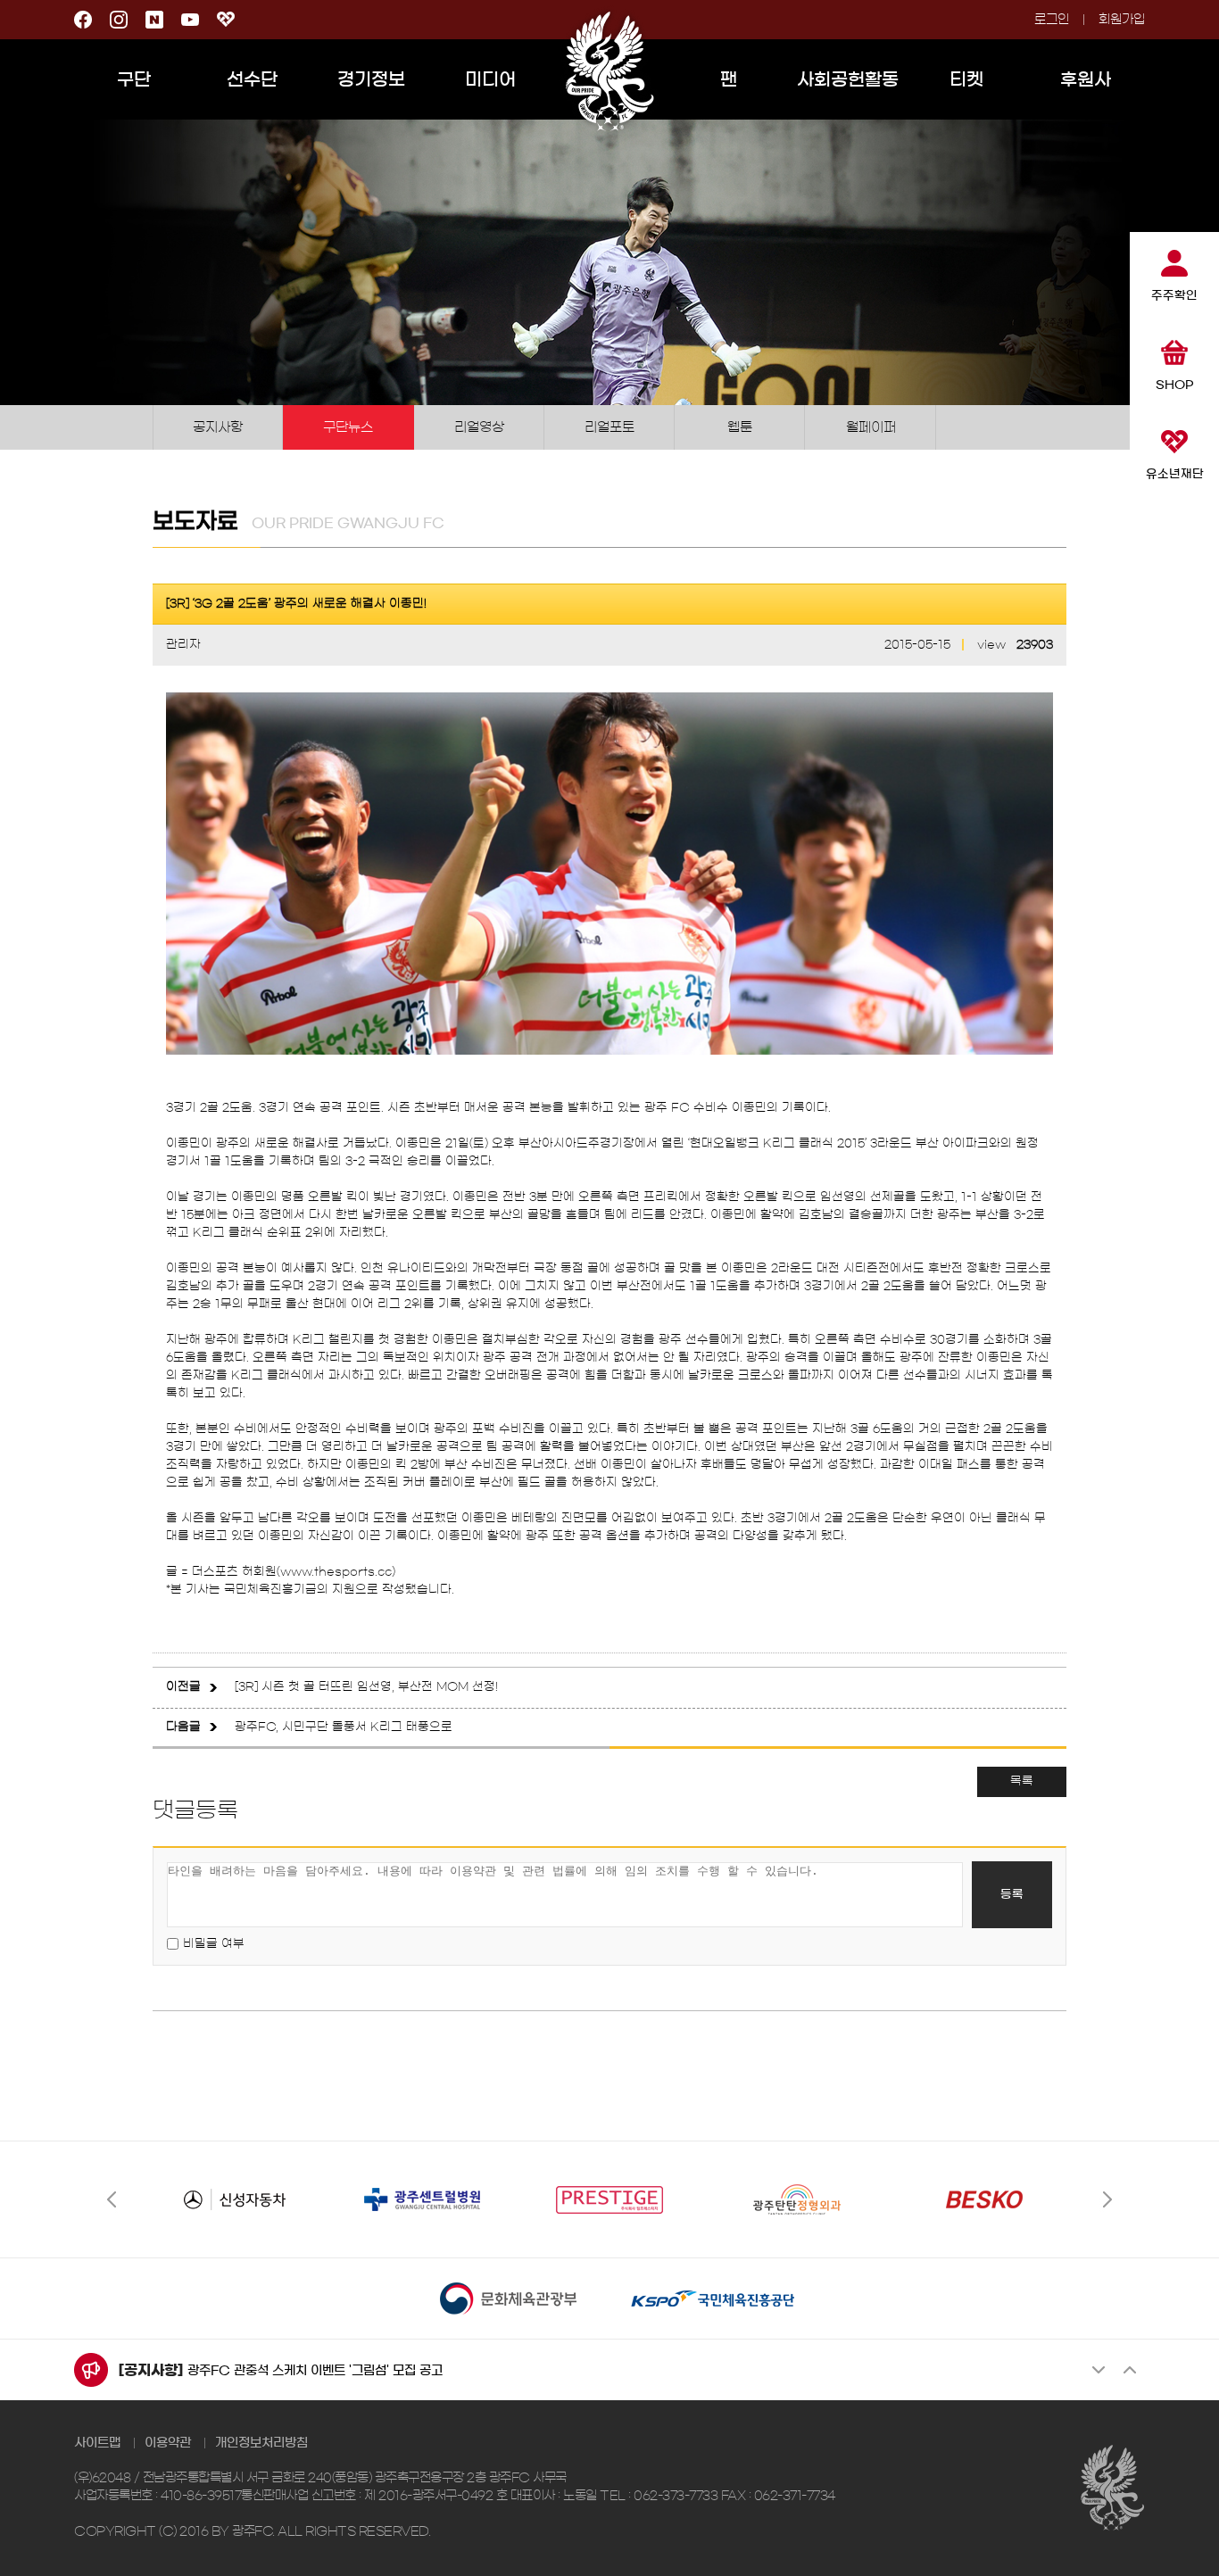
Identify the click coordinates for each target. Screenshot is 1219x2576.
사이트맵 (97, 2443)
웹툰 (740, 427)
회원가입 (1122, 20)
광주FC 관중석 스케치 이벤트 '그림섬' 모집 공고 (315, 2371)
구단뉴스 (348, 427)
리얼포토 (609, 427)
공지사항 (218, 427)
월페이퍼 (871, 427)
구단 (134, 79)
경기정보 (371, 79)
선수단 (252, 79)
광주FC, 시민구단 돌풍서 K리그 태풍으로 (344, 1727)
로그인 (1052, 20)
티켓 (966, 79)
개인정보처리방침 (261, 2443)
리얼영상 (479, 427)
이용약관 (168, 2443)
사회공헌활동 (848, 79)
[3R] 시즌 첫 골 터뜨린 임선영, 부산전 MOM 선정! (366, 1687)
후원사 (1086, 79)
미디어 (490, 79)
